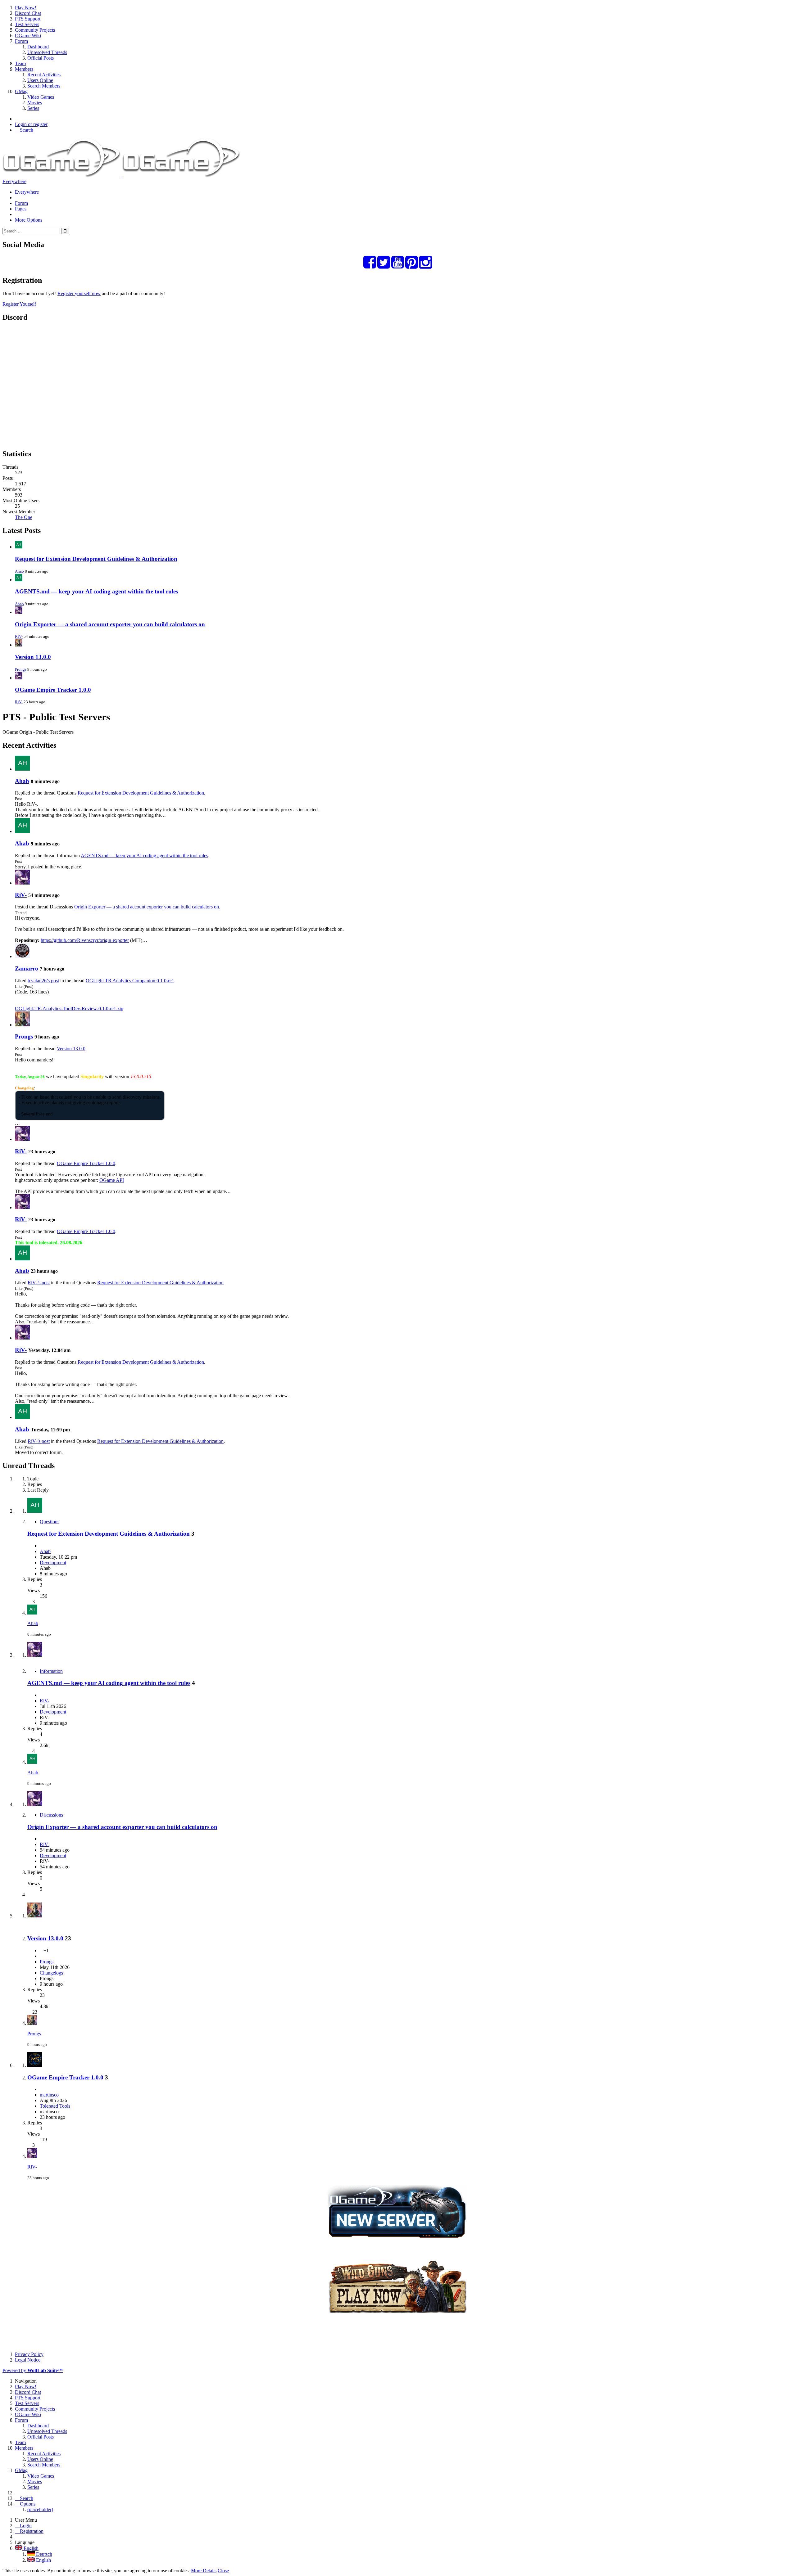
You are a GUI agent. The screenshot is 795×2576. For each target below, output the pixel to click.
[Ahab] (22, 769)
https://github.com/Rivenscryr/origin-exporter (85, 940)
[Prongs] (22, 1025)
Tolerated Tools (55, 2106)
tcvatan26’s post (43, 981)
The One (24, 517)
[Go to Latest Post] (32, 1613)
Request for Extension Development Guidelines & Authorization (96, 559)
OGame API (112, 1180)
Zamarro (27, 968)
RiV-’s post (39, 1283)
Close (223, 2571)
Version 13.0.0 (33, 657)
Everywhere (14, 181)
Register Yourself (19, 304)
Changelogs (51, 1973)
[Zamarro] (22, 956)
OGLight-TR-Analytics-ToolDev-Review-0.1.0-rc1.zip (69, 1009)
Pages (21, 209)
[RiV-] (22, 883)
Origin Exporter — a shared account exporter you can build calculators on (110, 624)
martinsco (49, 2095)
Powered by (33, 2370)
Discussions (51, 1815)
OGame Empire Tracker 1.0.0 (53, 690)
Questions (50, 1522)
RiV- (19, 636)
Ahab (19, 571)
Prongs (21, 669)
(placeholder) (40, 2509)
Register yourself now (79, 293)
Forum (21, 203)
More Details (204, 2571)
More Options (29, 220)
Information (51, 1671)
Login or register (31, 124)
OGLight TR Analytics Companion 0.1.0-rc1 (130, 981)
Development (53, 1563)
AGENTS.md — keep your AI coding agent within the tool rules (96, 591)
